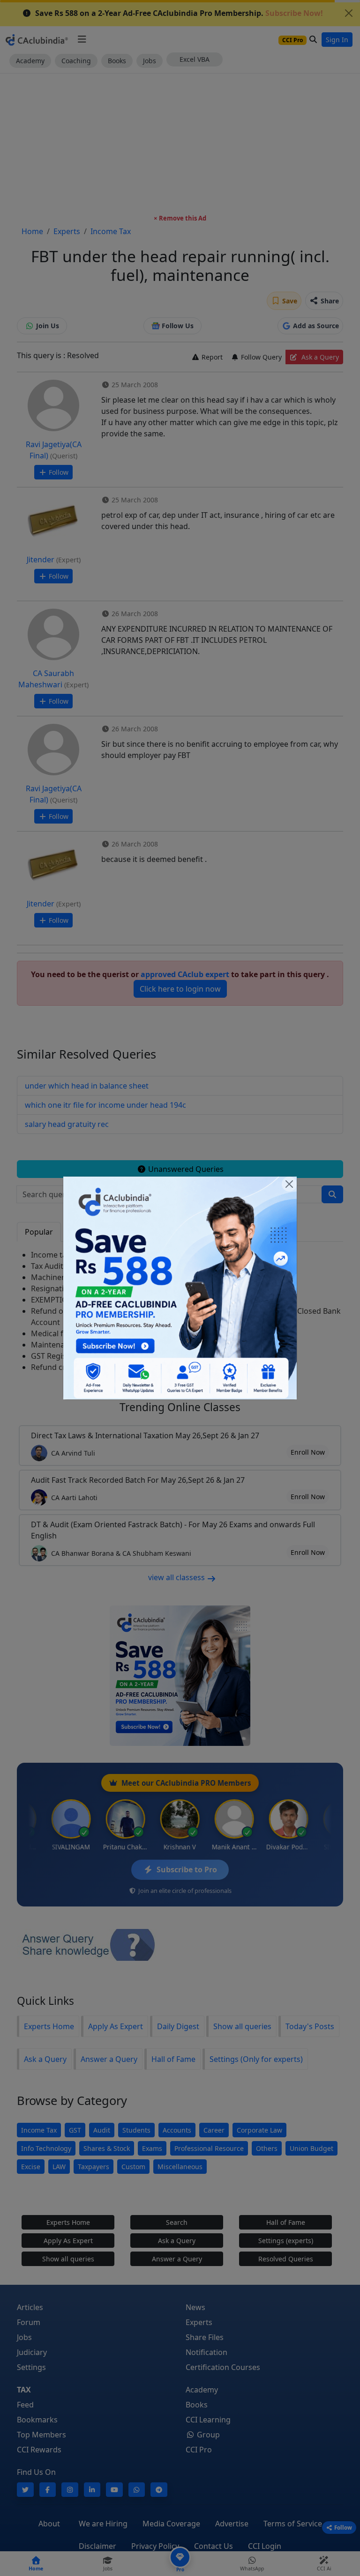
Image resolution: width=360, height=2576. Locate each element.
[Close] (289, 1184)
